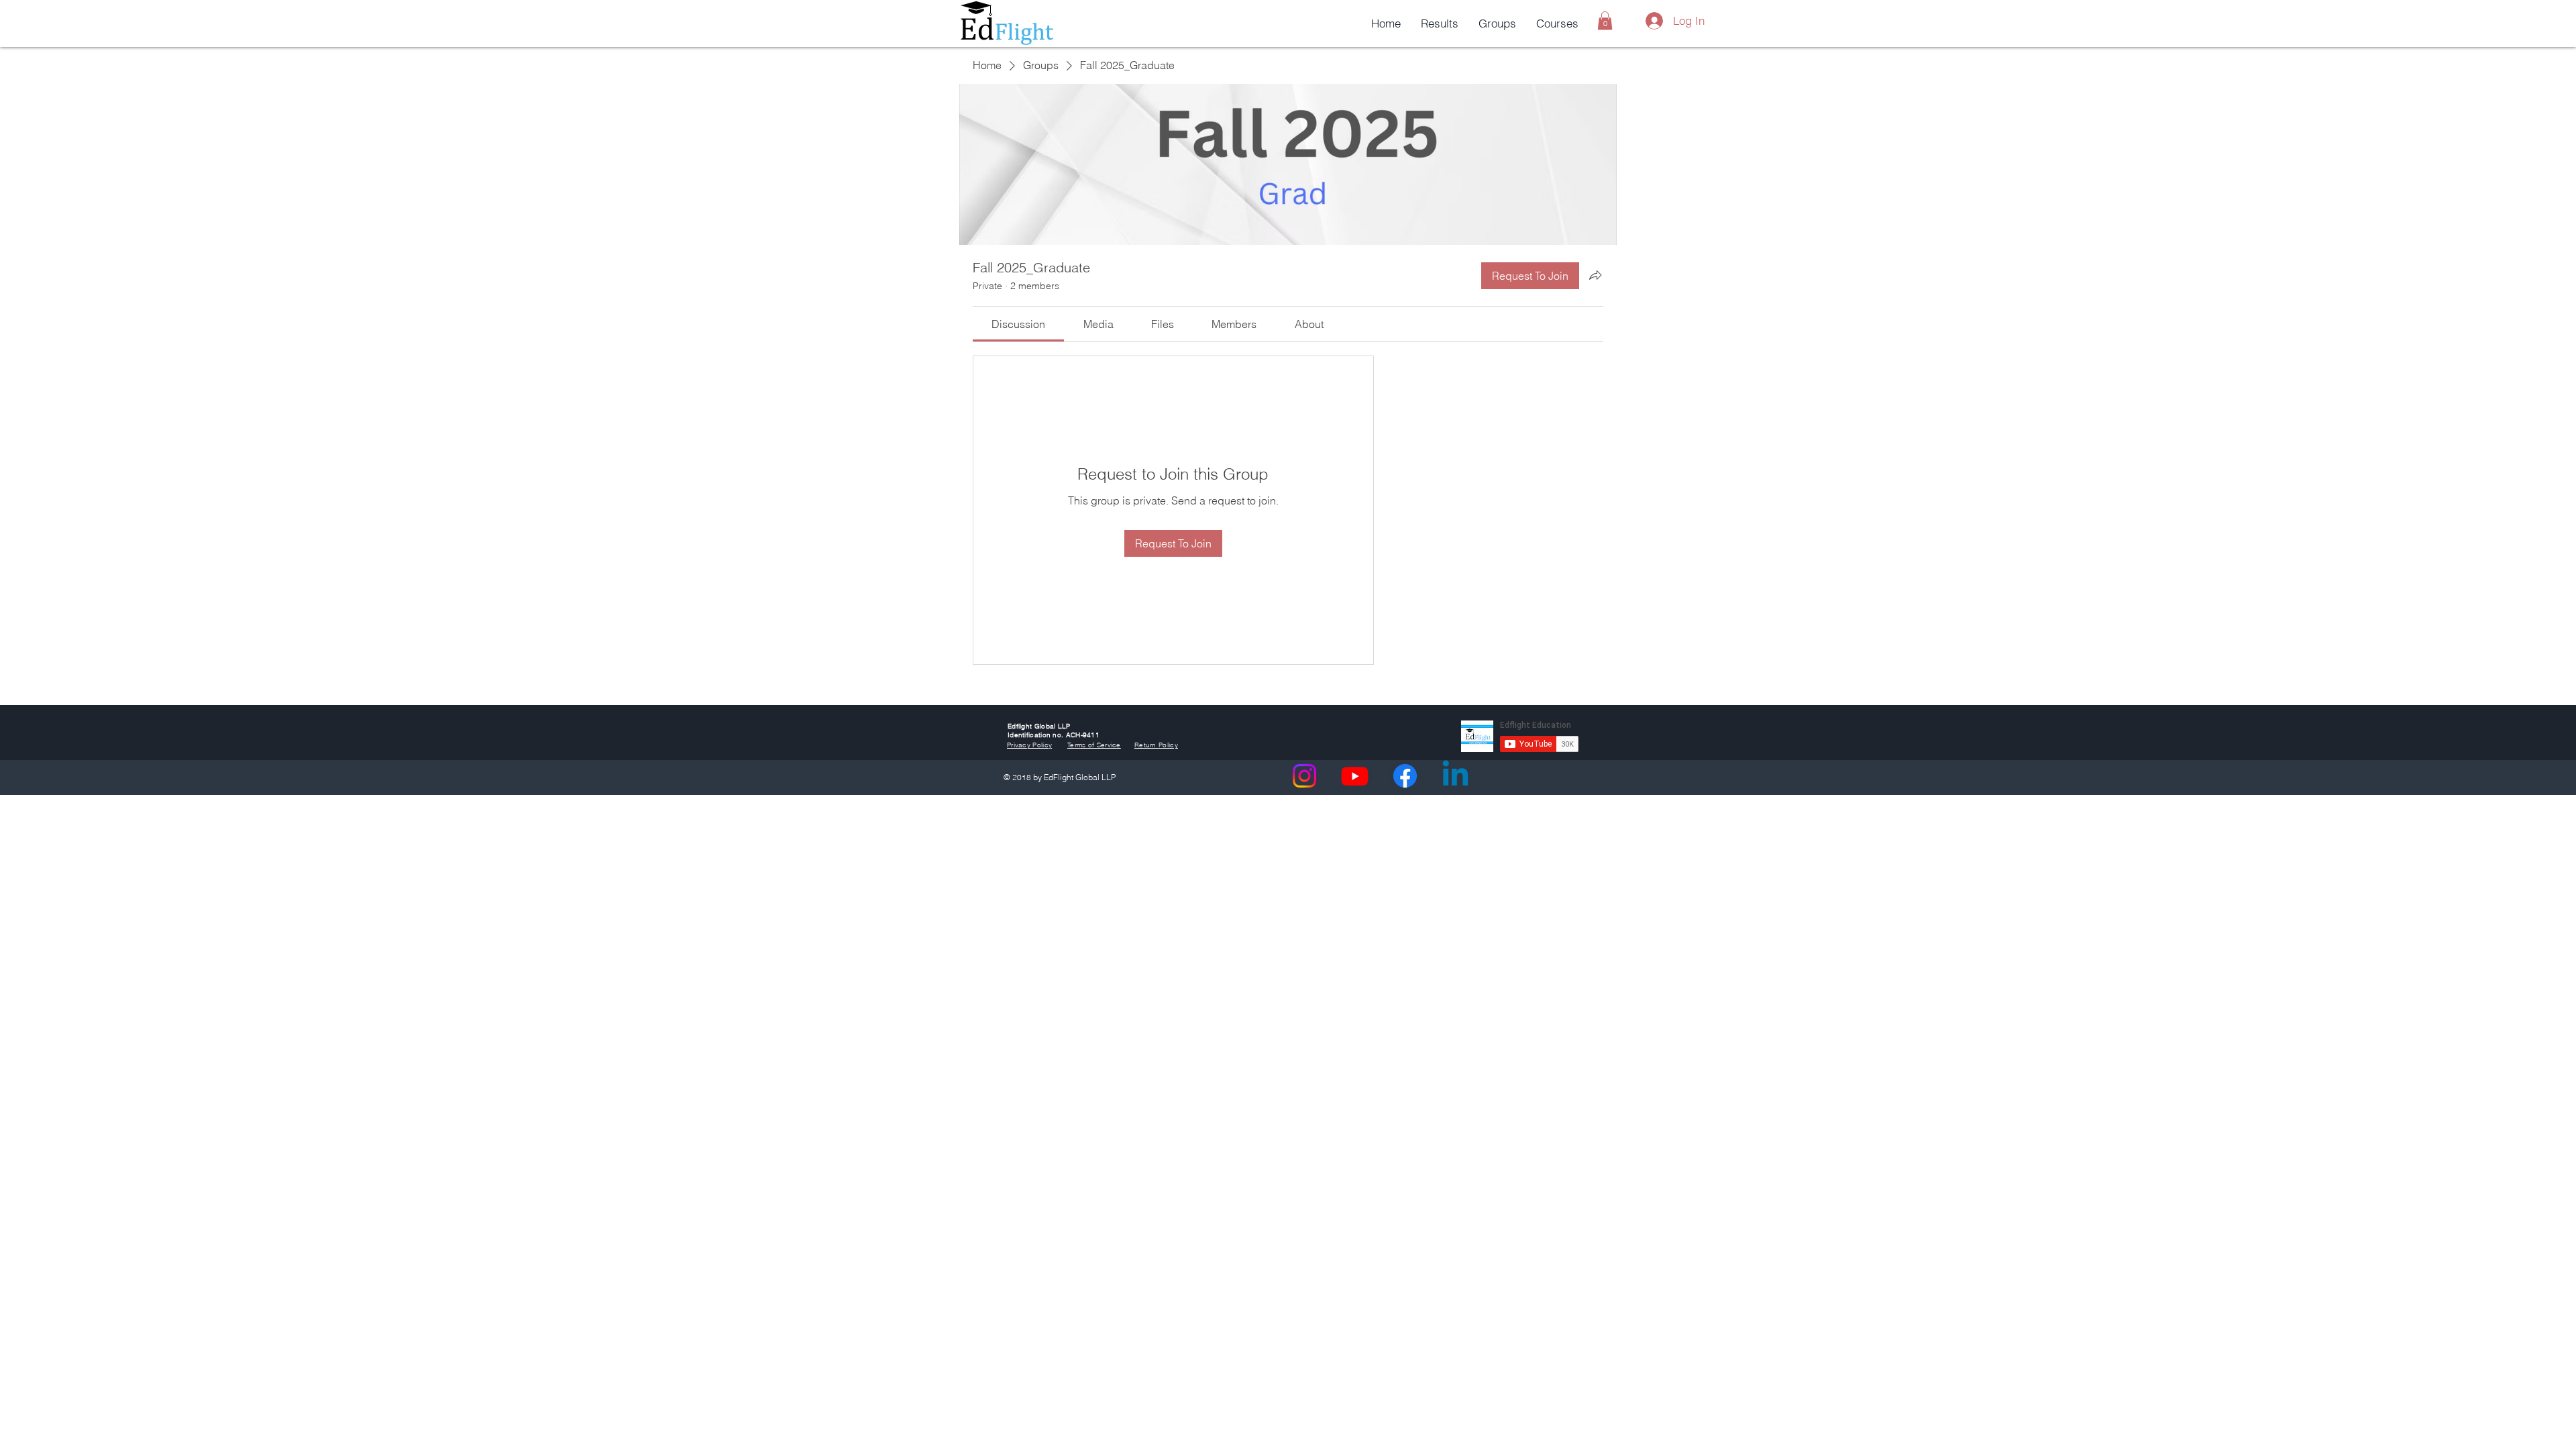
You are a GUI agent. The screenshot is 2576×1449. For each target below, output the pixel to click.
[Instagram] (1304, 776)
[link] (1018, 324)
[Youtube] (1355, 776)
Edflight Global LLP (1039, 726)
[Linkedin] (1455, 776)
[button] (1605, 20)
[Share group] (1595, 275)
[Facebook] (1405, 776)
